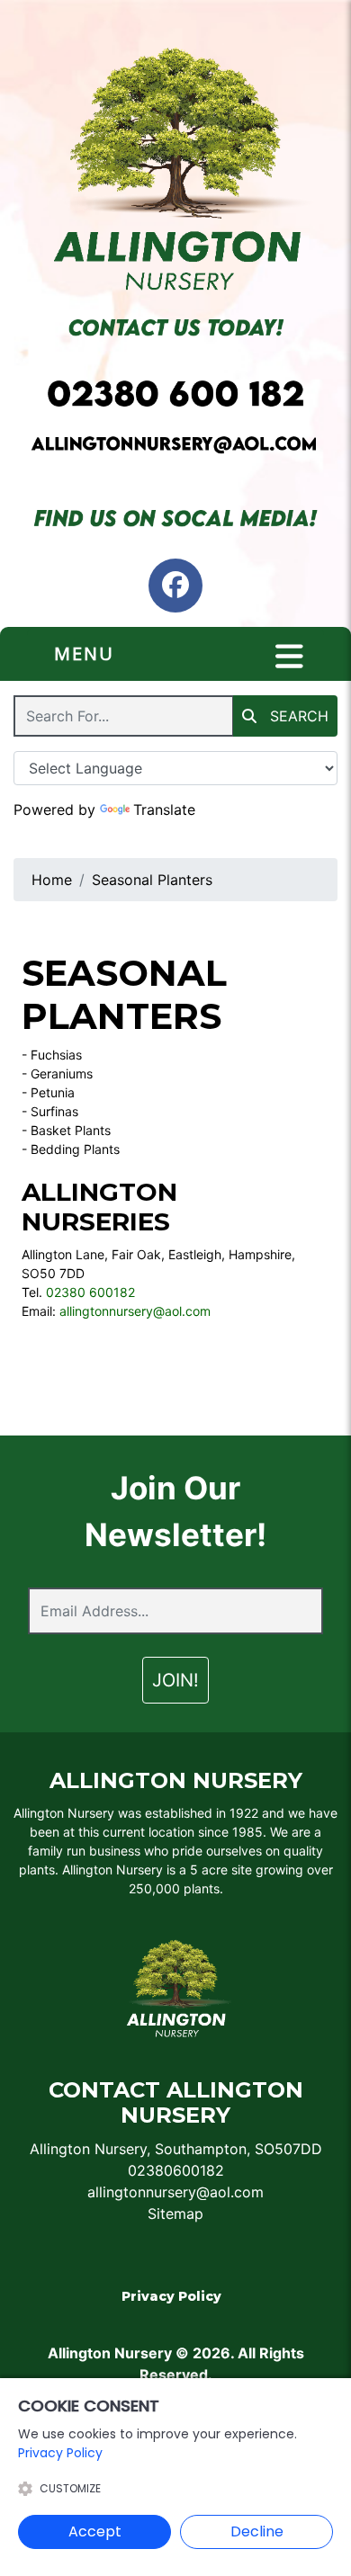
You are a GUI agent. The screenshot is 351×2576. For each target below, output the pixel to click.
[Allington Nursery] (175, 167)
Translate (164, 809)
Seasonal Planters (152, 880)
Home (52, 880)
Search (297, 716)
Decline (257, 2531)
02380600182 (176, 2170)
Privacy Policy (171, 2296)
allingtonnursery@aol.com (135, 1311)
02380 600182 (90, 1292)
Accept (95, 2531)
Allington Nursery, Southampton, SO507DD (176, 2149)
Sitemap (175, 2214)
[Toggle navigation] (289, 657)
